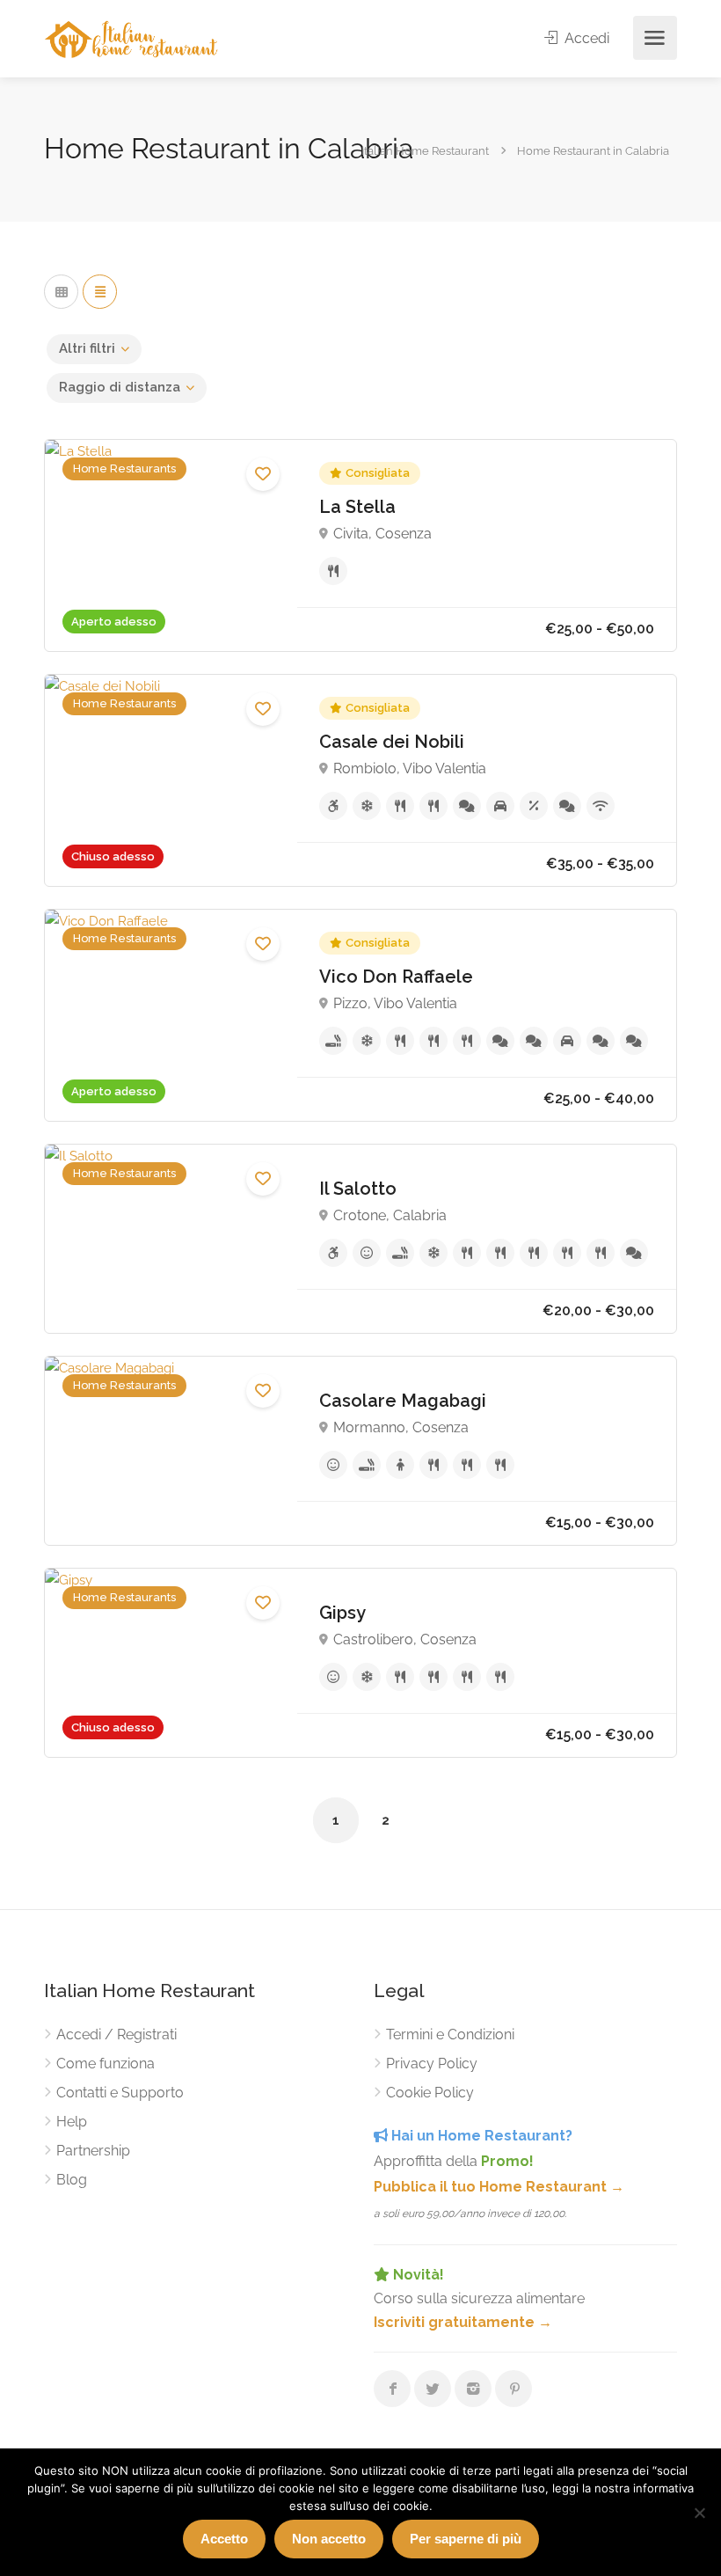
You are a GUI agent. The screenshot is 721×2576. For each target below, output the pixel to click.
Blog (72, 2180)
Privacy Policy (432, 2064)
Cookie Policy (430, 2093)
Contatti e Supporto (120, 2093)
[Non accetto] (699, 2513)
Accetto (224, 2539)
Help (72, 2122)
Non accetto (329, 2539)
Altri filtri (87, 348)
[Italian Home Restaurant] (131, 38)
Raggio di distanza (120, 387)
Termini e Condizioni (450, 2034)
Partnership (93, 2151)
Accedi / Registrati (117, 2034)
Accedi (585, 38)
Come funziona (106, 2064)
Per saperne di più (466, 2539)
